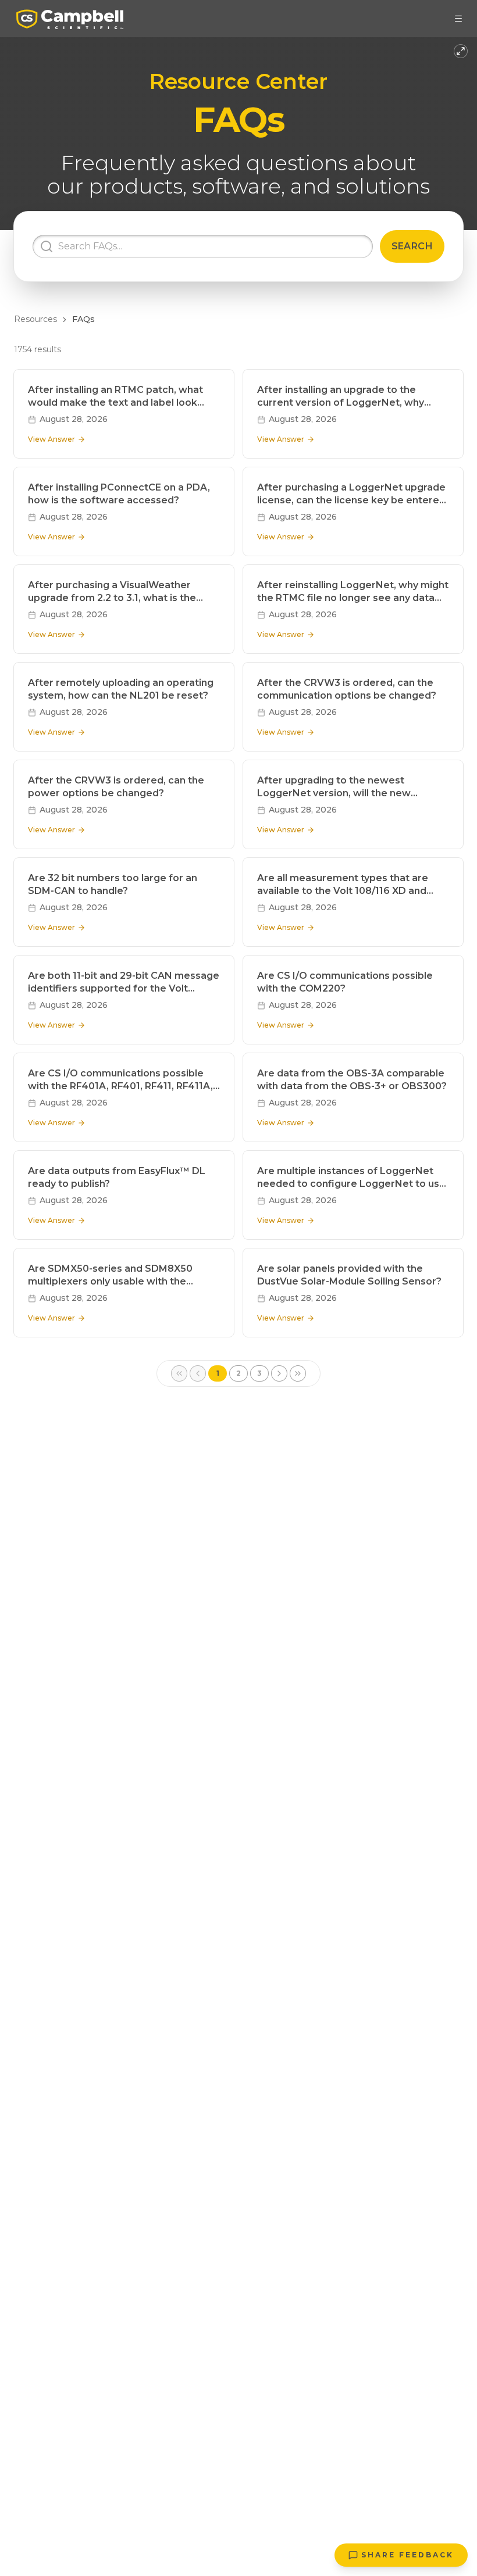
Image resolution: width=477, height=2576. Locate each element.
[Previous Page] (198, 1373)
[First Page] (179, 1373)
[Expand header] (461, 51)
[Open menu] (458, 19)
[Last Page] (298, 1373)
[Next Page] (279, 1373)
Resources (35, 319)
